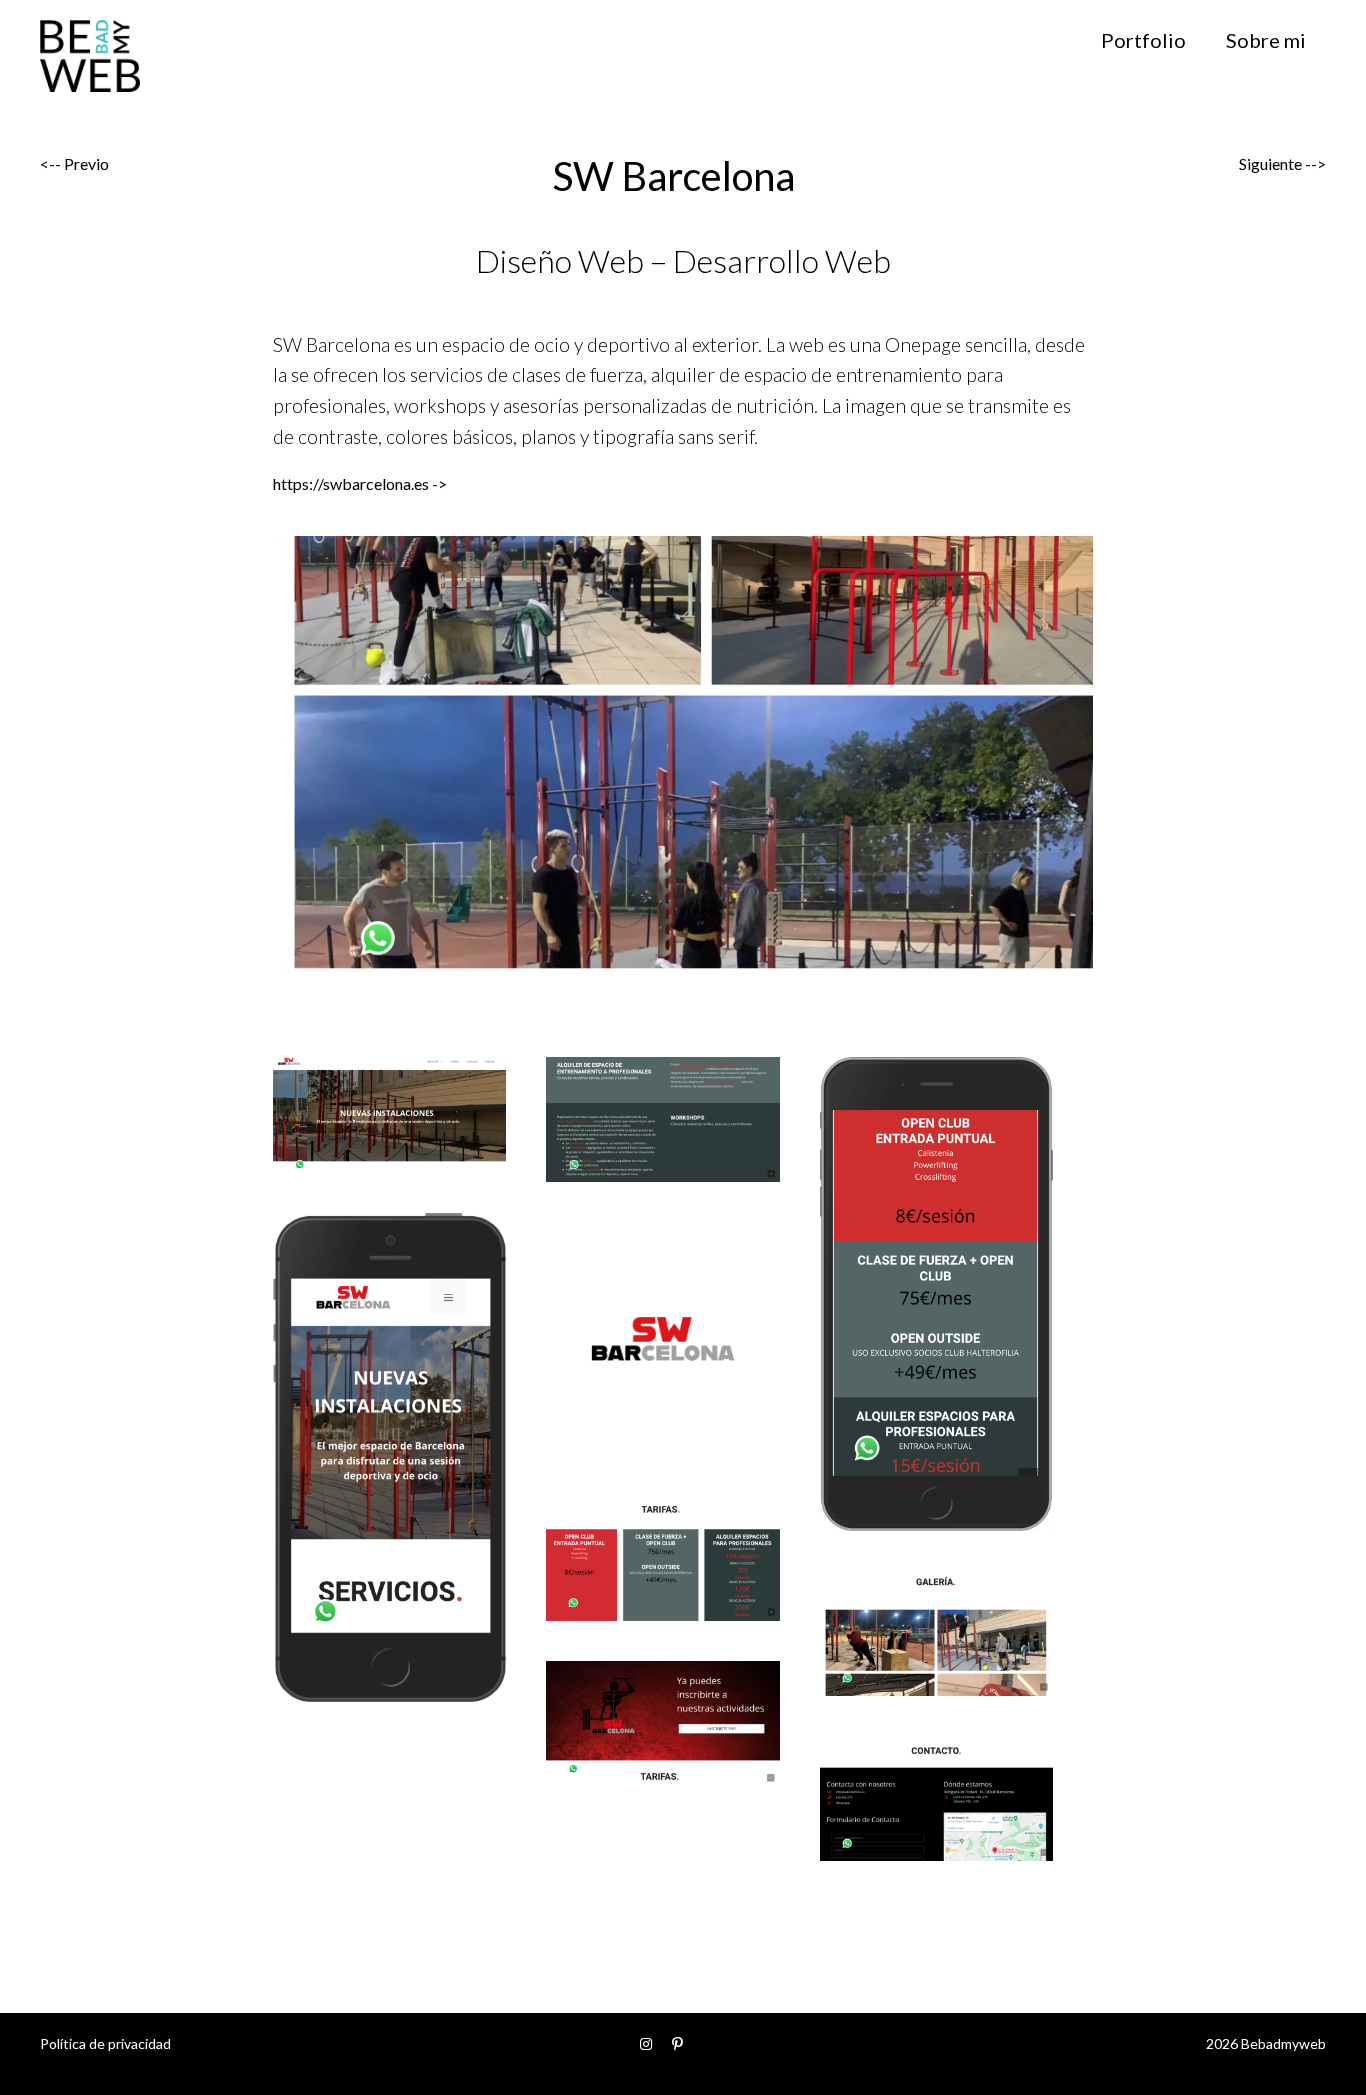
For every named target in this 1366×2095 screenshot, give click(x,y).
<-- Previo (74, 163)
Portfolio (1143, 40)
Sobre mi (1266, 40)
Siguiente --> (1282, 163)
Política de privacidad (105, 2043)
